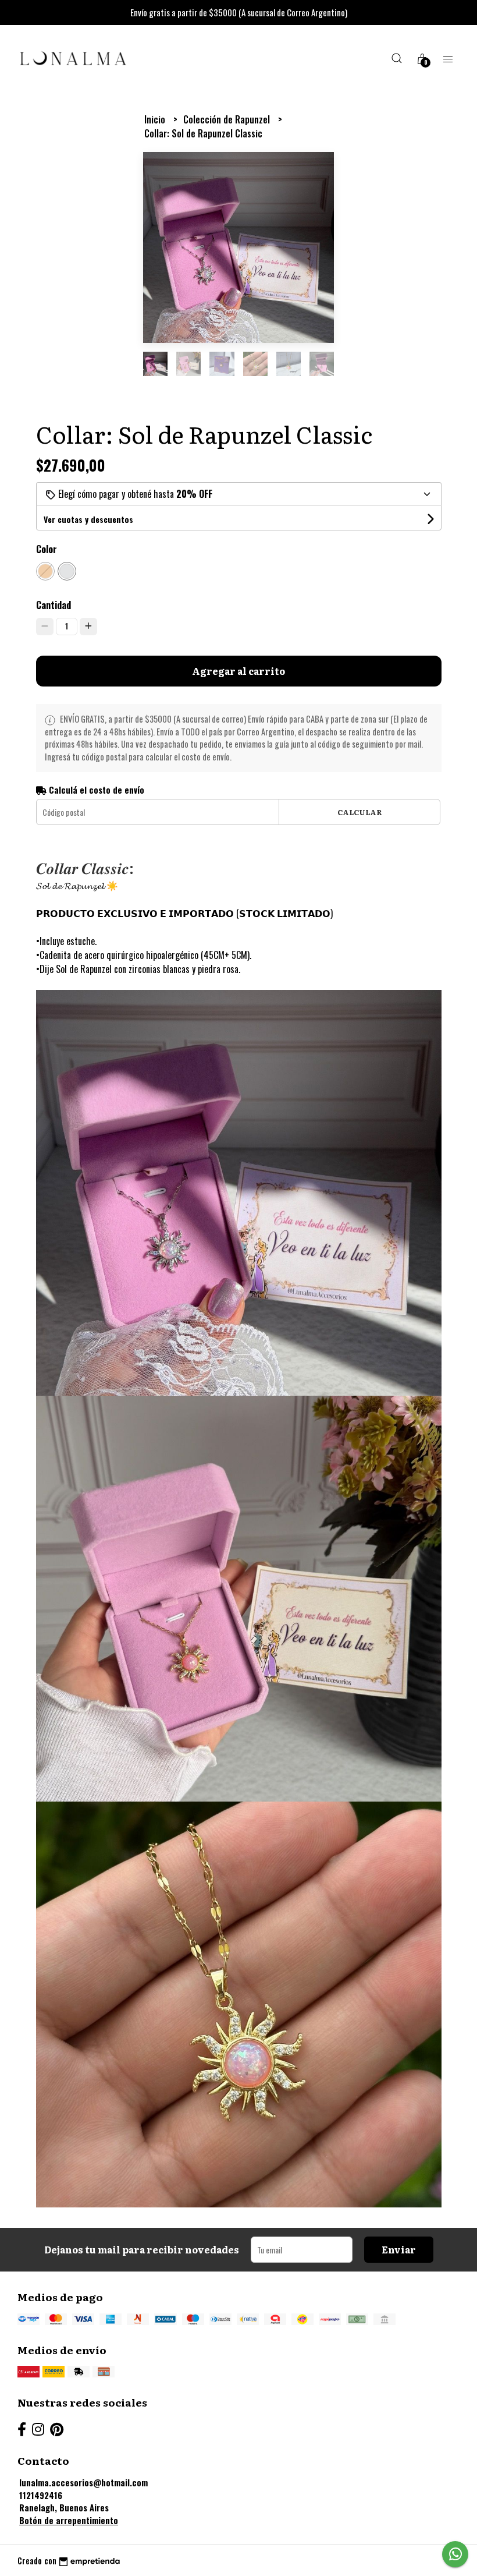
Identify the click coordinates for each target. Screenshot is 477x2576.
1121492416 (41, 2495)
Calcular (360, 812)
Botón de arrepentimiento (69, 2520)
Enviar (399, 2249)
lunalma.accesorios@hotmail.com (83, 2483)
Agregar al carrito (238, 671)
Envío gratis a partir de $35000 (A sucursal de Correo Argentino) (239, 12)
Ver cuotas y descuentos (88, 519)
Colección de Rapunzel (228, 119)
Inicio (156, 119)
